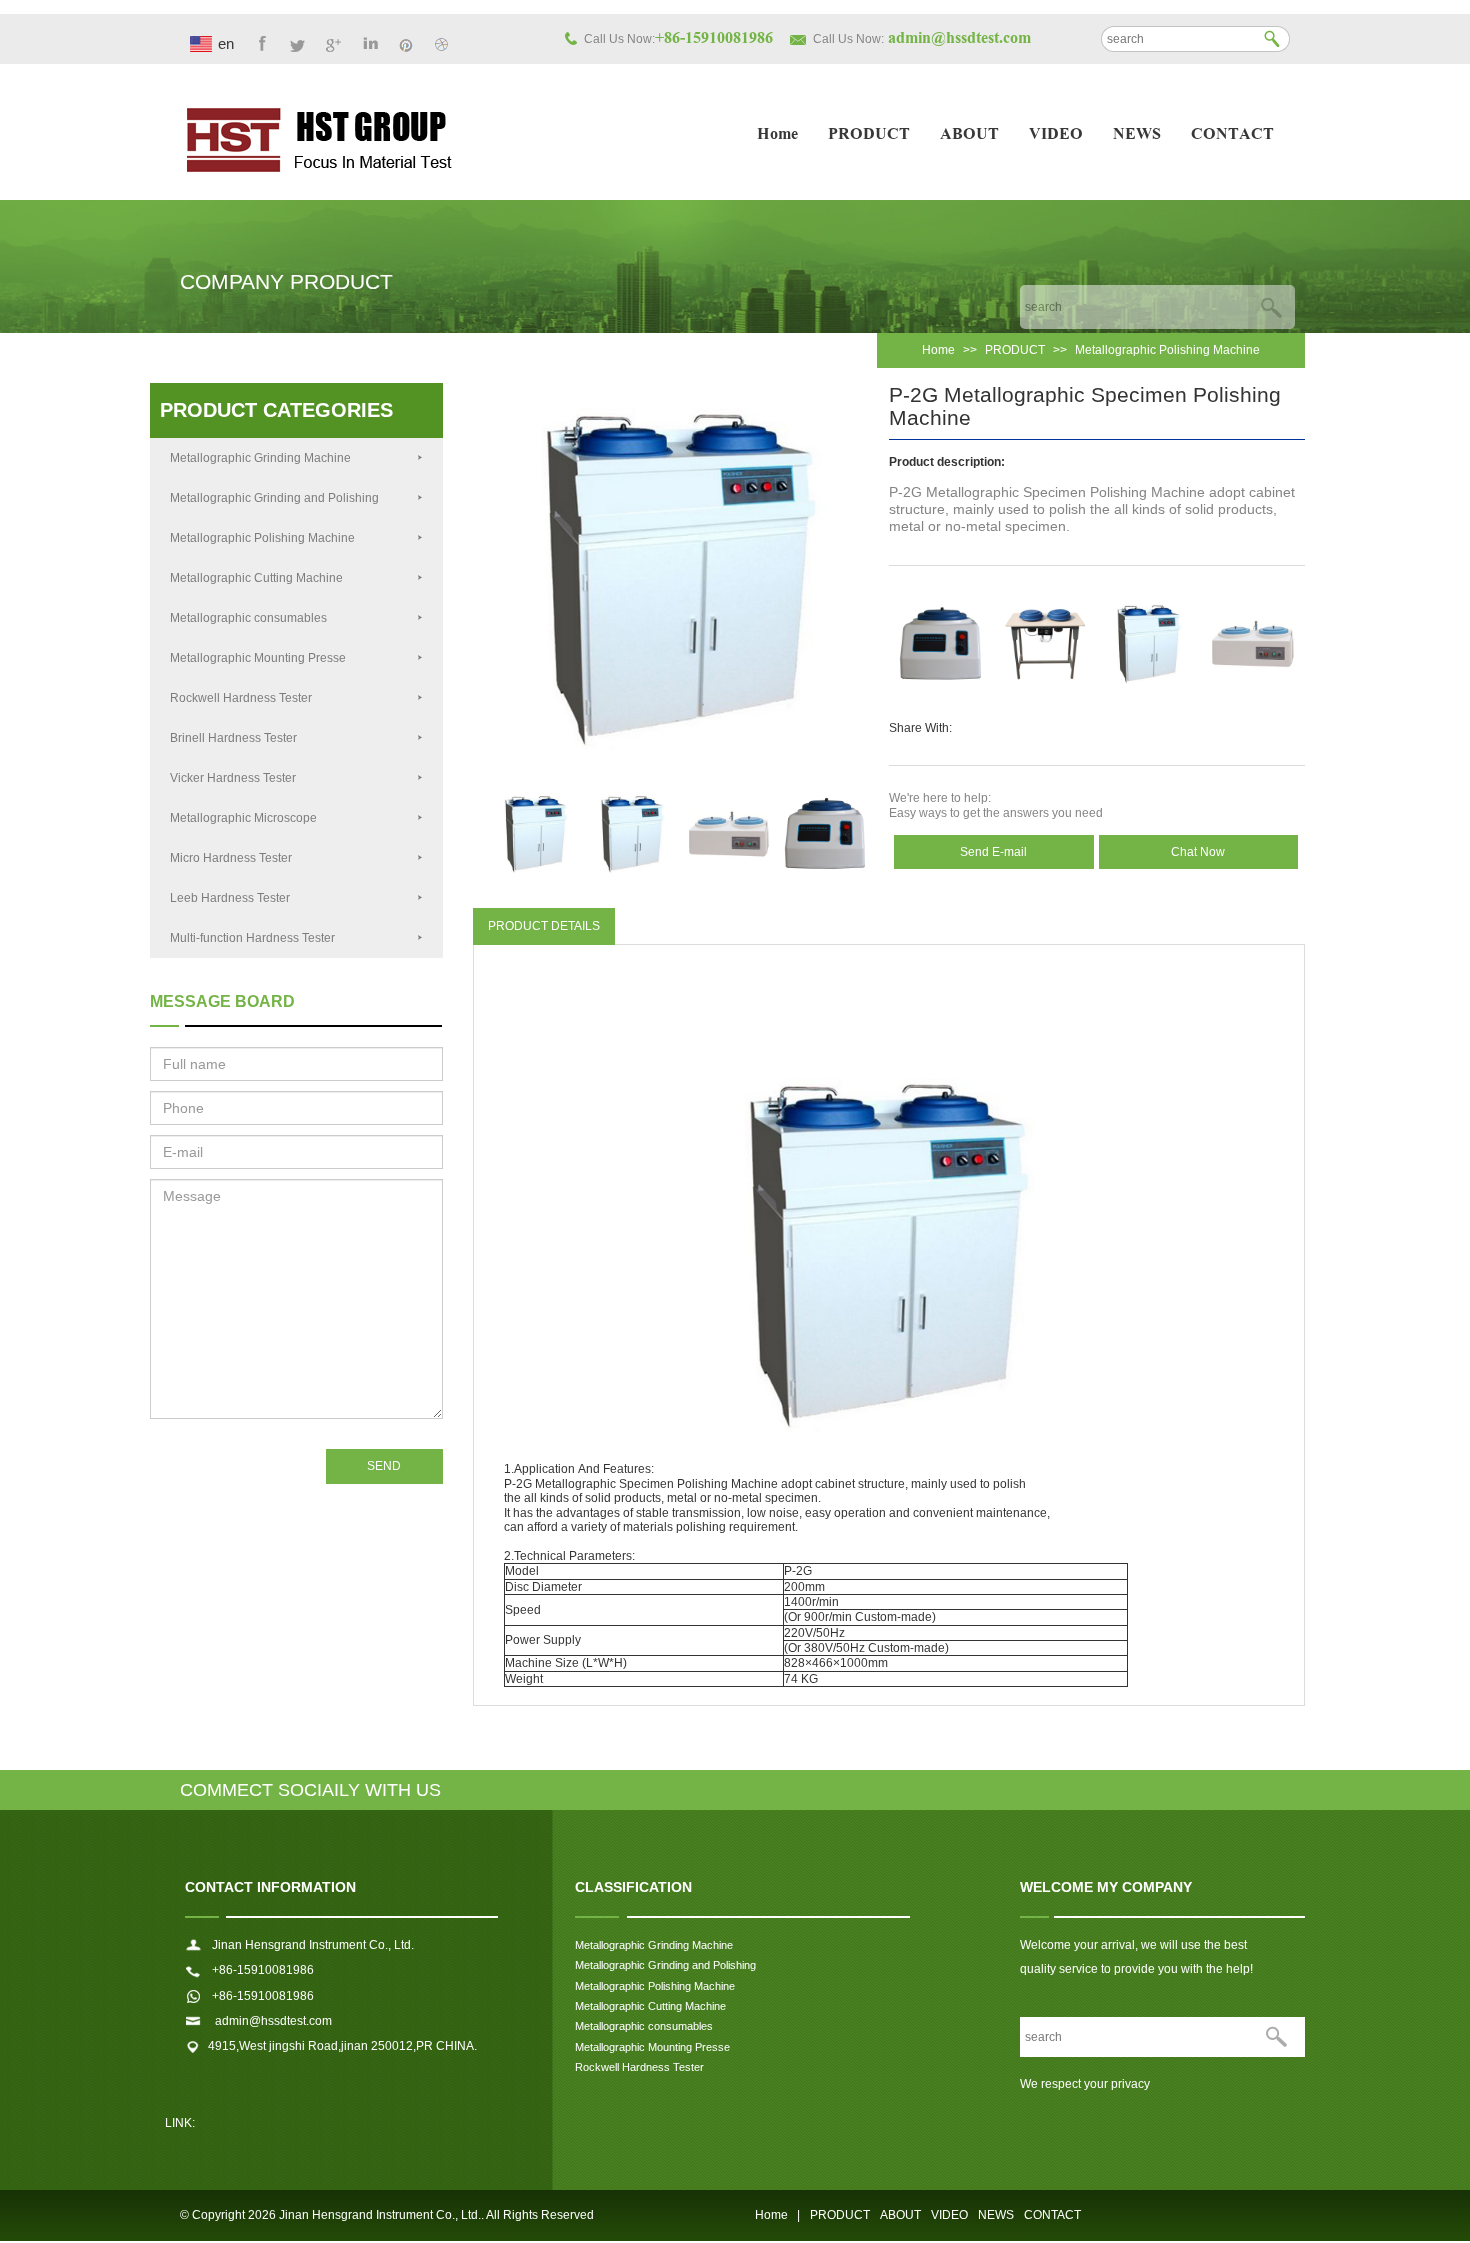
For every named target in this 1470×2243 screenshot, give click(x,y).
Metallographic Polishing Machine (1167, 350)
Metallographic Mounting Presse (258, 658)
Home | (777, 2215)
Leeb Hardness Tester (230, 898)
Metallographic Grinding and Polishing (274, 498)
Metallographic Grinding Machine (260, 458)
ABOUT (969, 135)
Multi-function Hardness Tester (252, 938)
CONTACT (1232, 135)
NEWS (1137, 135)
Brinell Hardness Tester (233, 738)
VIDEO (1056, 135)
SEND (384, 1466)
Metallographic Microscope (243, 818)
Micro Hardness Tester (231, 858)
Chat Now (1198, 852)
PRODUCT (869, 135)
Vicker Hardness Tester (233, 778)
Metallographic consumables (248, 618)
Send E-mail (993, 852)
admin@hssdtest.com (272, 2021)
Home (777, 135)
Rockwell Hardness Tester (241, 698)
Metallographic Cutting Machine (256, 578)
